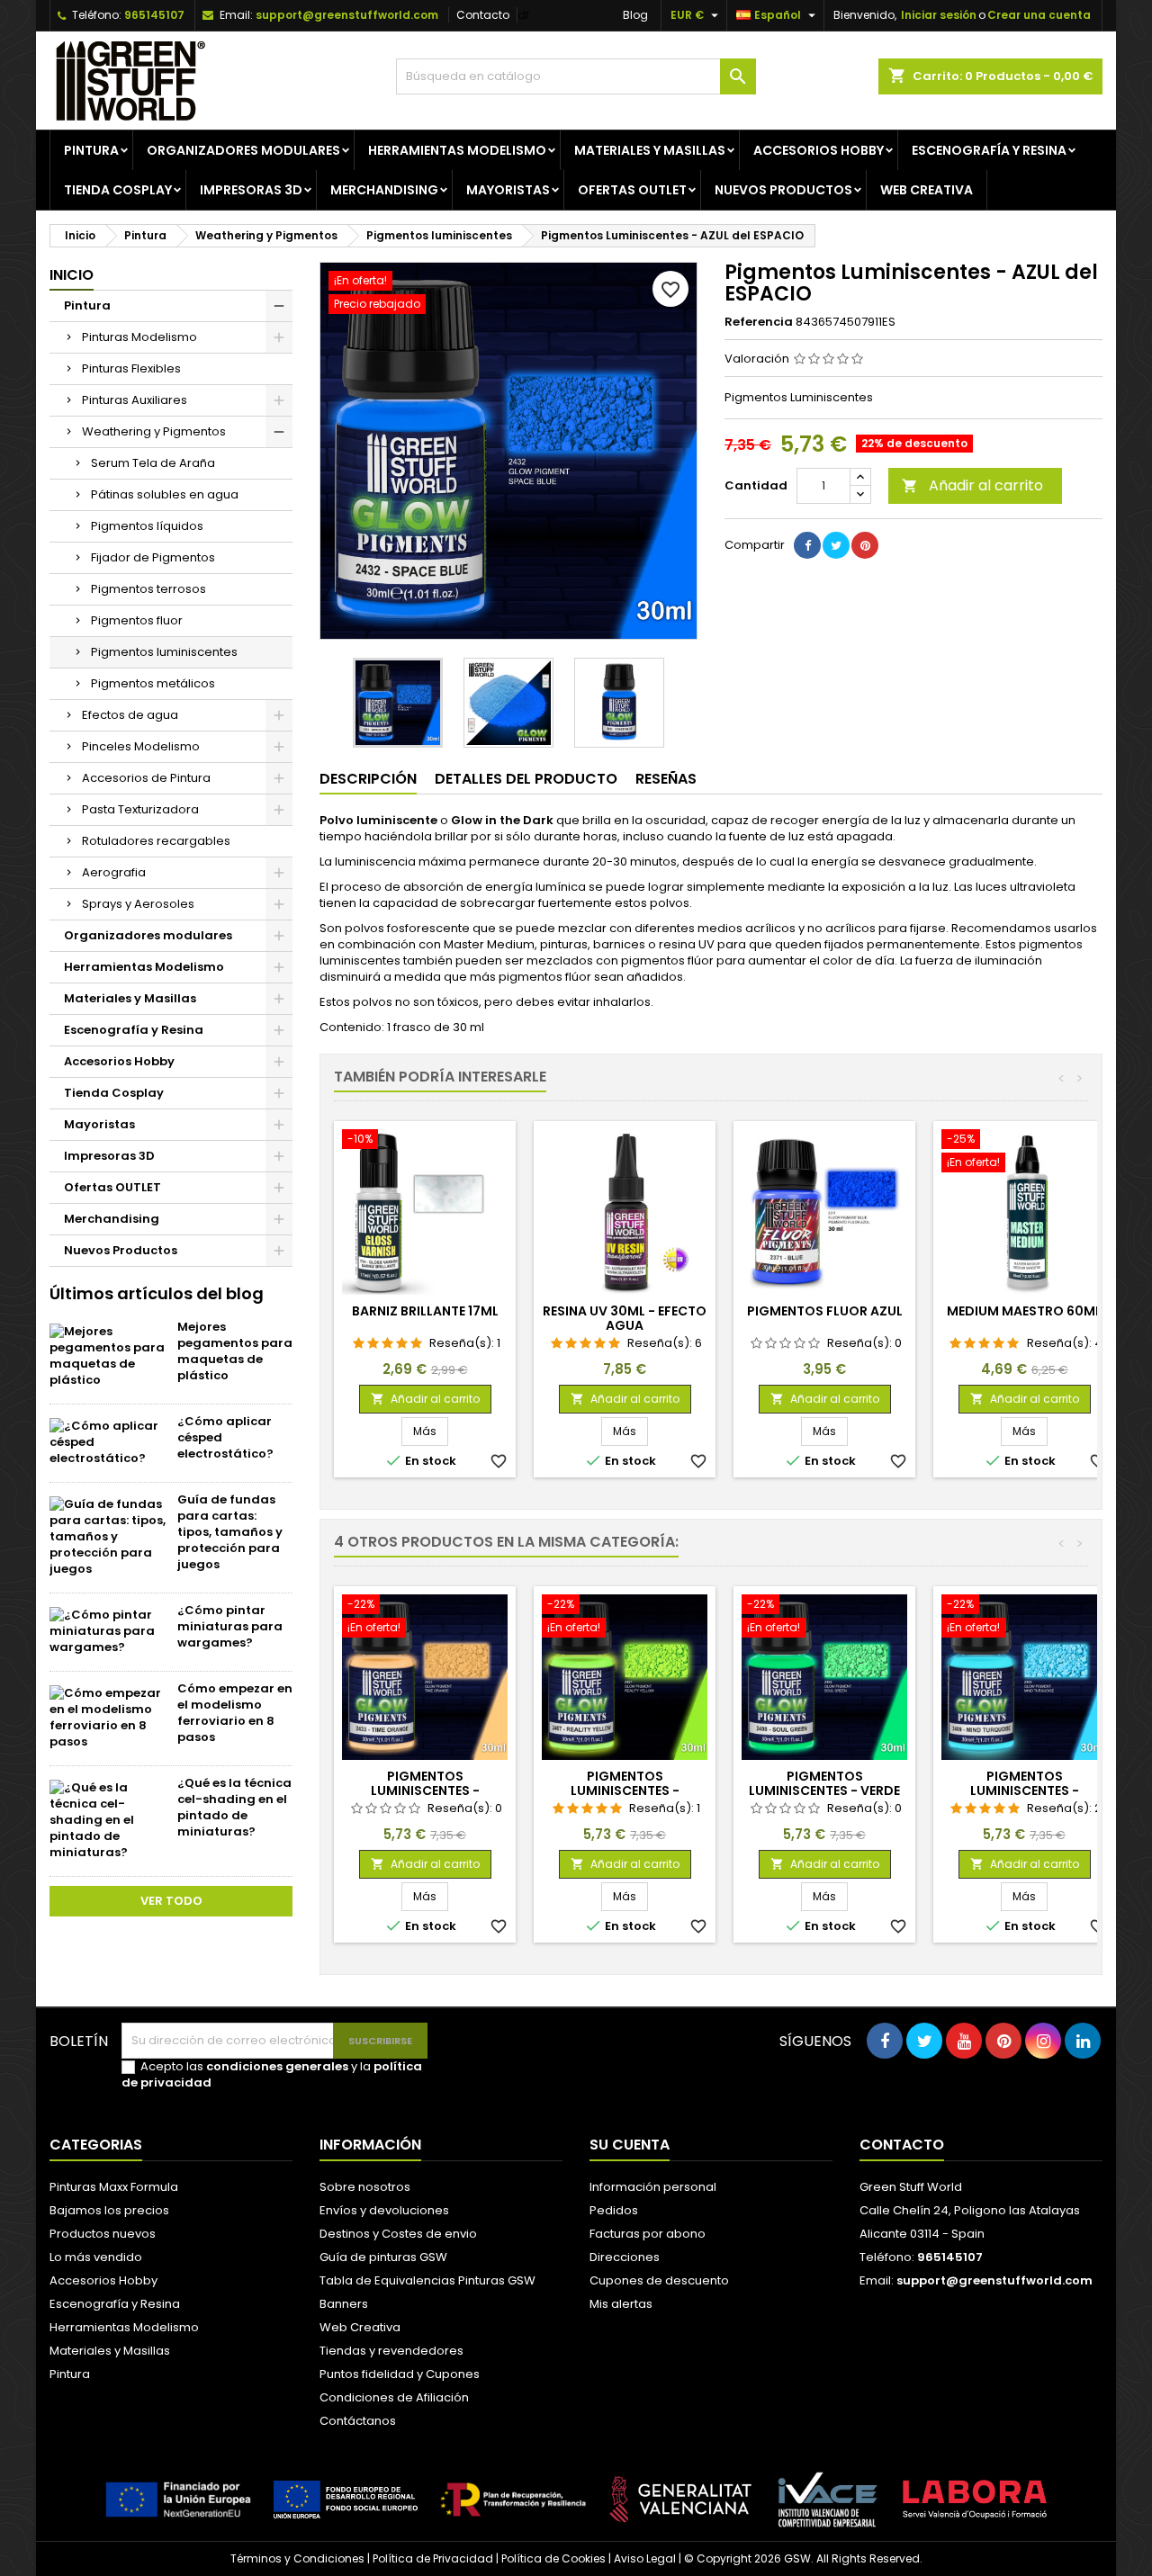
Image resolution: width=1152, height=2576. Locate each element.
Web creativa (927, 190)
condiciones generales (277, 2066)
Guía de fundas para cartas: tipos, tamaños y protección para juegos (230, 1532)
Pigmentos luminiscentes (164, 652)
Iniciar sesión (939, 15)
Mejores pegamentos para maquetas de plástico (235, 1351)
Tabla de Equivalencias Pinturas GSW (427, 2280)
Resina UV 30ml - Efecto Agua (625, 1318)
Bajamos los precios (109, 2210)
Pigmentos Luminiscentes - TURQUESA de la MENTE (1024, 1791)
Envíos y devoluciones (384, 2210)
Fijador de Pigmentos (153, 557)
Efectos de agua (130, 715)
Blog (635, 15)
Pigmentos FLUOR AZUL (825, 1311)
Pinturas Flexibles (131, 368)
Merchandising (384, 190)
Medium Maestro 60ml (1024, 1311)
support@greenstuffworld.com (347, 15)
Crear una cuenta (1039, 15)
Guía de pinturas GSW (383, 2257)
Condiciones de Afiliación (394, 2397)
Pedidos (614, 2210)
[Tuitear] (836, 545)
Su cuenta (630, 2145)
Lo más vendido (96, 2257)
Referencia (759, 322)
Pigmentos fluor (137, 620)
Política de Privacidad (433, 2558)
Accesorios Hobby (819, 150)
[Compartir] (807, 545)
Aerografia (114, 872)
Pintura (91, 150)
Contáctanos (358, 2421)
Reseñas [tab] (666, 779)
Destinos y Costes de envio (398, 2234)
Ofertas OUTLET (632, 190)
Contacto (483, 15)
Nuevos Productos (783, 190)
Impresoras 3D (251, 190)
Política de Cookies (553, 2558)
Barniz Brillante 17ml (425, 1311)
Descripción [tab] (368, 779)
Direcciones (625, 2257)
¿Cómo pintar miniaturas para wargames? (230, 1626)
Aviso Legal (645, 2558)
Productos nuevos (103, 2234)
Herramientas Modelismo (457, 150)
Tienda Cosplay (118, 190)
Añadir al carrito (972, 485)
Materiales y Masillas (650, 150)
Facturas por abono (648, 2234)
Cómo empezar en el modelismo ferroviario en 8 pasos (235, 1713)
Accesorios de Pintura (146, 778)
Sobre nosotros (365, 2187)
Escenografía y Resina (989, 150)
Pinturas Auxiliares (135, 400)
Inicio (72, 275)
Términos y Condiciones (297, 2558)
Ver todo (171, 1901)
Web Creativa (360, 2327)
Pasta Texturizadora (140, 809)
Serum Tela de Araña (153, 463)
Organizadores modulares (243, 150)
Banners (344, 2304)
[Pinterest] (865, 545)
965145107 (154, 15)
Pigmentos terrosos (148, 589)
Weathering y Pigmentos (154, 431)
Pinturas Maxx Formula (114, 2187)
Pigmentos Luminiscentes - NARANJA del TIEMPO (425, 1791)
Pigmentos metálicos (153, 683)
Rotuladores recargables (156, 841)
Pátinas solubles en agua (165, 494)
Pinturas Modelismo (139, 337)
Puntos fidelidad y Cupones (400, 2374)
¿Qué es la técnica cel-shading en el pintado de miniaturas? (234, 1807)
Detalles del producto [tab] (526, 779)
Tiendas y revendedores (391, 2351)
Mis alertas (621, 2304)
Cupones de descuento (659, 2280)
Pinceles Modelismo (141, 746)
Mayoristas (508, 190)
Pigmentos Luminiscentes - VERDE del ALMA (824, 1791)
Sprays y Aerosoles (138, 904)
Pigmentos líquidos (147, 526)
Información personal (653, 2187)
